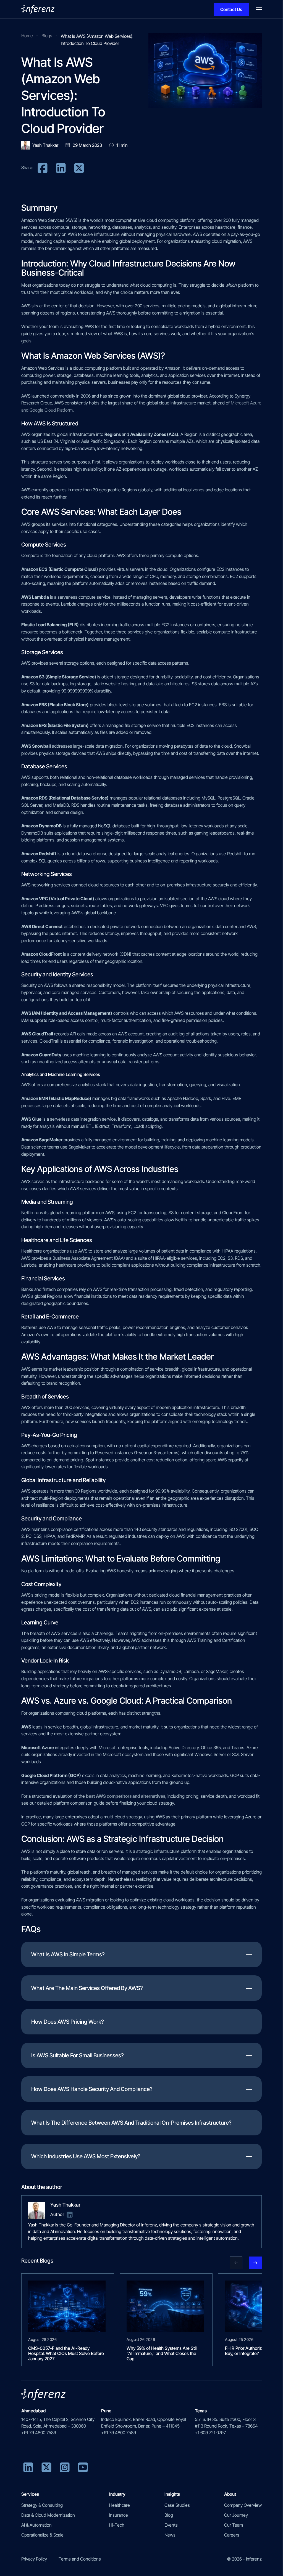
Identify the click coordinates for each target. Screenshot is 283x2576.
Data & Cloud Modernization (48, 2515)
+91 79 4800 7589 (39, 2433)
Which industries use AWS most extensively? (86, 2156)
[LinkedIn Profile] (70, 2214)
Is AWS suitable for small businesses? (78, 2055)
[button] (236, 2263)
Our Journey (236, 2515)
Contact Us (231, 9)
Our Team (234, 2525)
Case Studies (177, 2505)
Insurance (119, 2515)
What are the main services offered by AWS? (87, 1988)
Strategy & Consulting (42, 2505)
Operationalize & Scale (42, 2535)
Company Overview (243, 2505)
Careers (232, 2535)
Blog (169, 2515)
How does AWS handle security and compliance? (92, 2089)
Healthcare (120, 2505)
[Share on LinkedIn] (61, 167)
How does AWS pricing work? (68, 2022)
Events (171, 2525)
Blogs (47, 36)
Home (27, 36)
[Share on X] (79, 167)
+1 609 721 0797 (210, 2433)
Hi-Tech (117, 2525)
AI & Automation (36, 2525)
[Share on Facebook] (43, 167)
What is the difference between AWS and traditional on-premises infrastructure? (131, 2123)
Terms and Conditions (80, 2559)
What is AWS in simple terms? (68, 1954)
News (170, 2535)
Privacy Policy (34, 2559)
